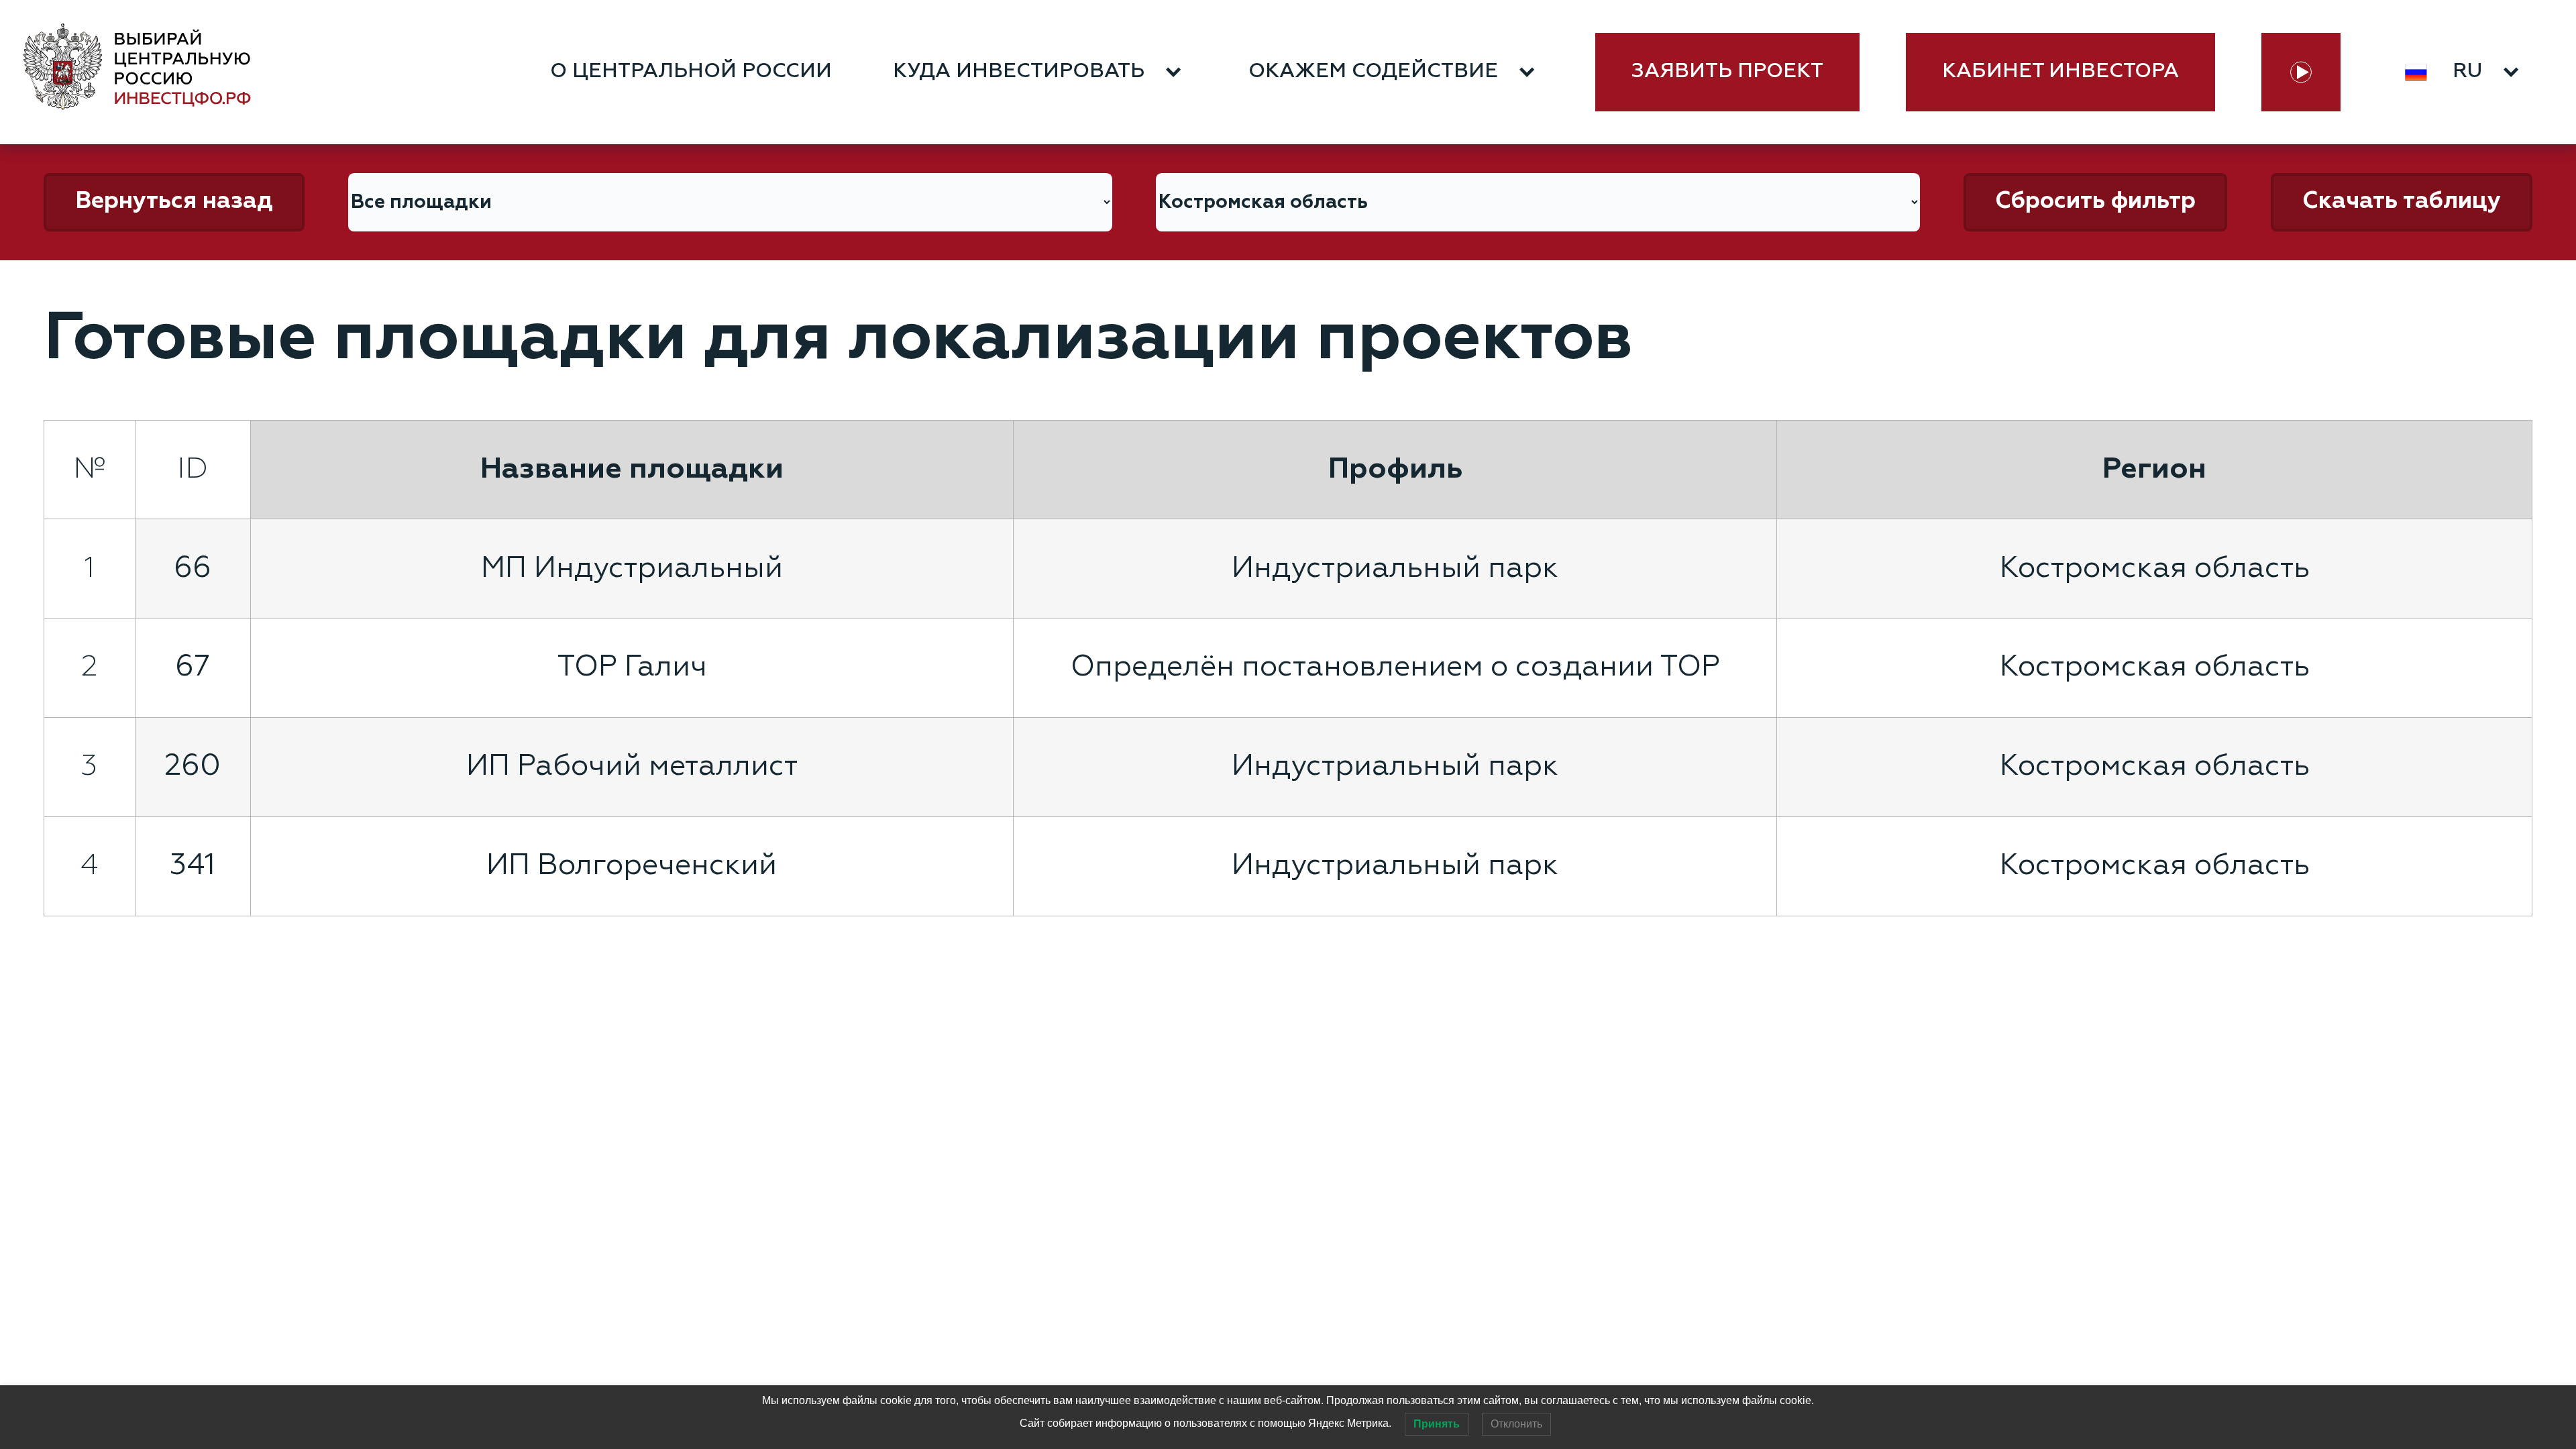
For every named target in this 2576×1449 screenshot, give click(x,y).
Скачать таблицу (2402, 202)
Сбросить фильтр (2095, 202)
